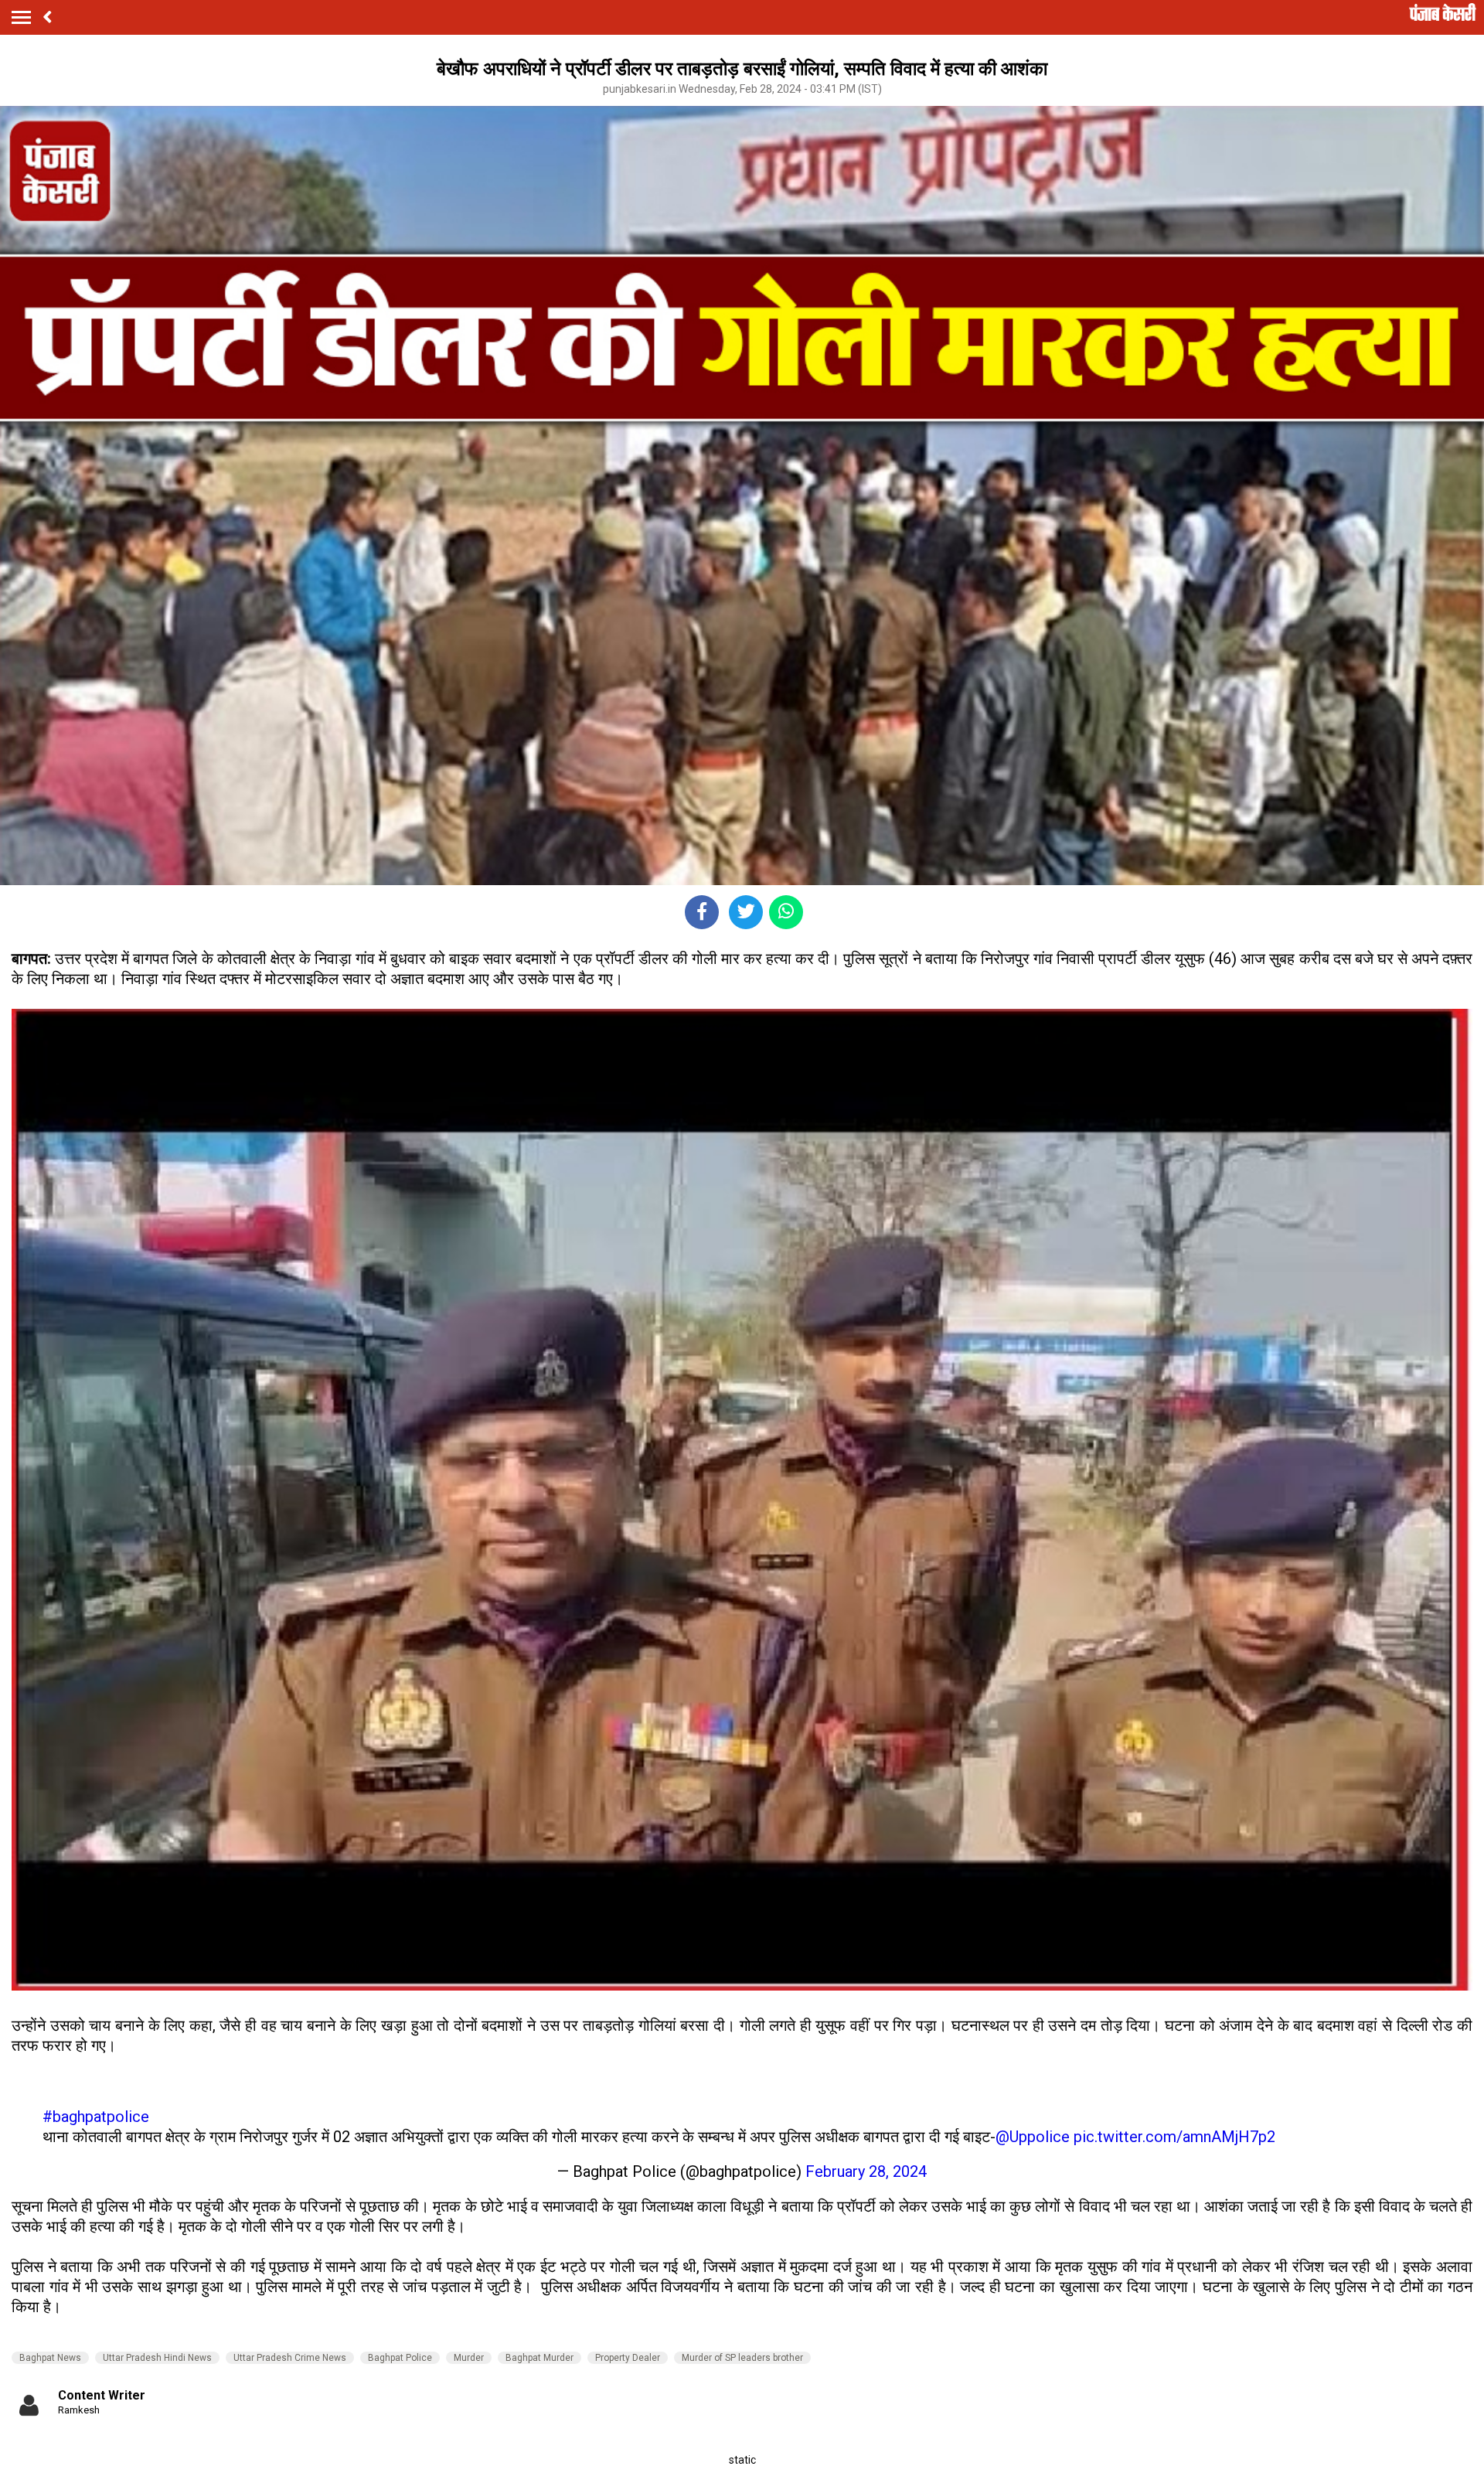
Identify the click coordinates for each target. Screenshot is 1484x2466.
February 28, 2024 (866, 2171)
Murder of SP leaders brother (742, 2358)
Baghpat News (50, 2358)
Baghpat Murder (539, 2358)
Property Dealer (628, 2358)
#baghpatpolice (96, 2117)
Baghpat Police (400, 2358)
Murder (469, 2358)
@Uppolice (1033, 2137)
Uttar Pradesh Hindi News (157, 2358)
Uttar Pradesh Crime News (290, 2358)
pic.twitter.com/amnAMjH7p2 (1174, 2137)
